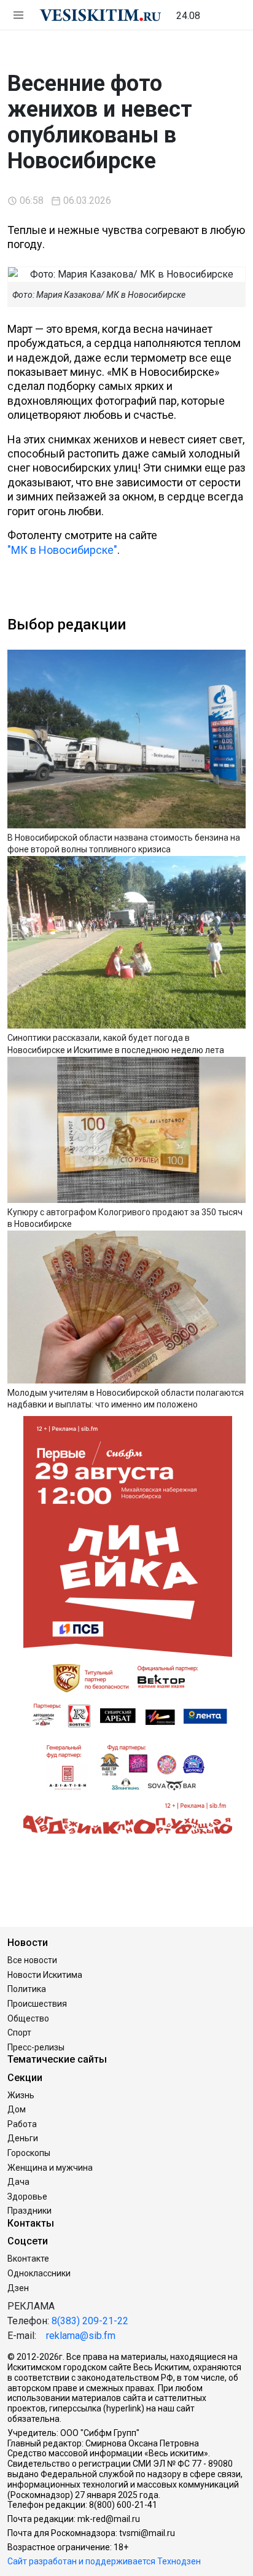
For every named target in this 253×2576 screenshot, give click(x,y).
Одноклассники (39, 2273)
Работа (22, 2124)
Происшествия (37, 2004)
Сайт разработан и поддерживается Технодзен (104, 2561)
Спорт (19, 2033)
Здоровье (27, 2197)
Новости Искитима (45, 1975)
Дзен (18, 2288)
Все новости (32, 1960)
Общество (28, 2018)
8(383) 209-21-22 (90, 2321)
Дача (18, 2182)
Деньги (23, 2138)
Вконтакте (28, 2259)
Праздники (29, 2211)
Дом (17, 2109)
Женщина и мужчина (50, 2168)
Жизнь (21, 2095)
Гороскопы (29, 2153)
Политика (27, 1989)
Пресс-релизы (36, 2047)
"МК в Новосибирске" (62, 550)
